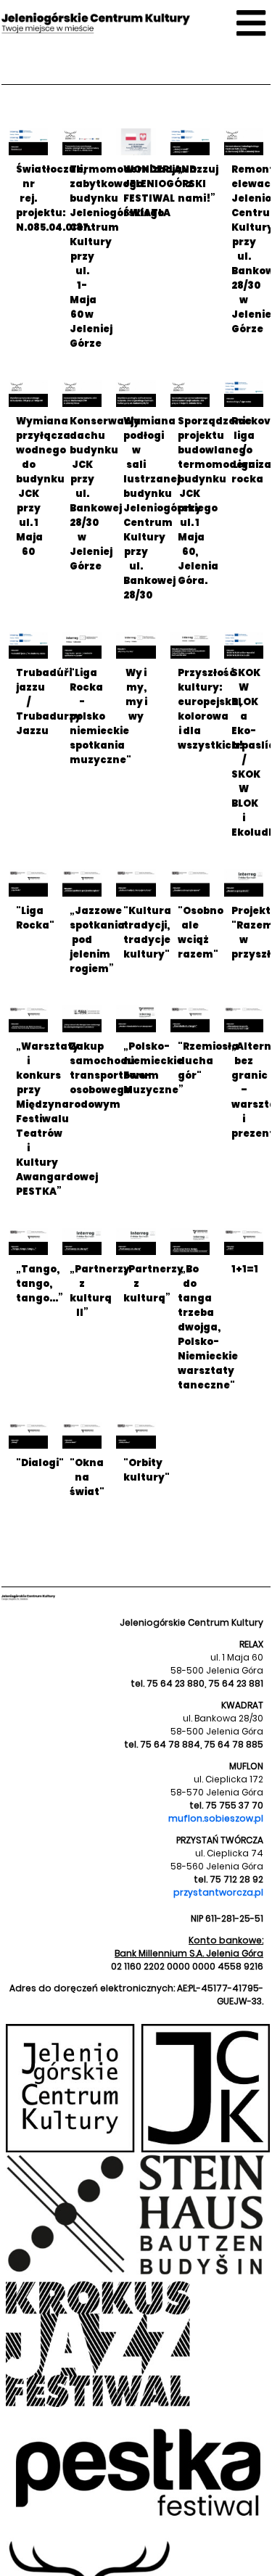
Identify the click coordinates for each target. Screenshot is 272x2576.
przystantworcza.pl (218, 1892)
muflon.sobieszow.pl (216, 1818)
